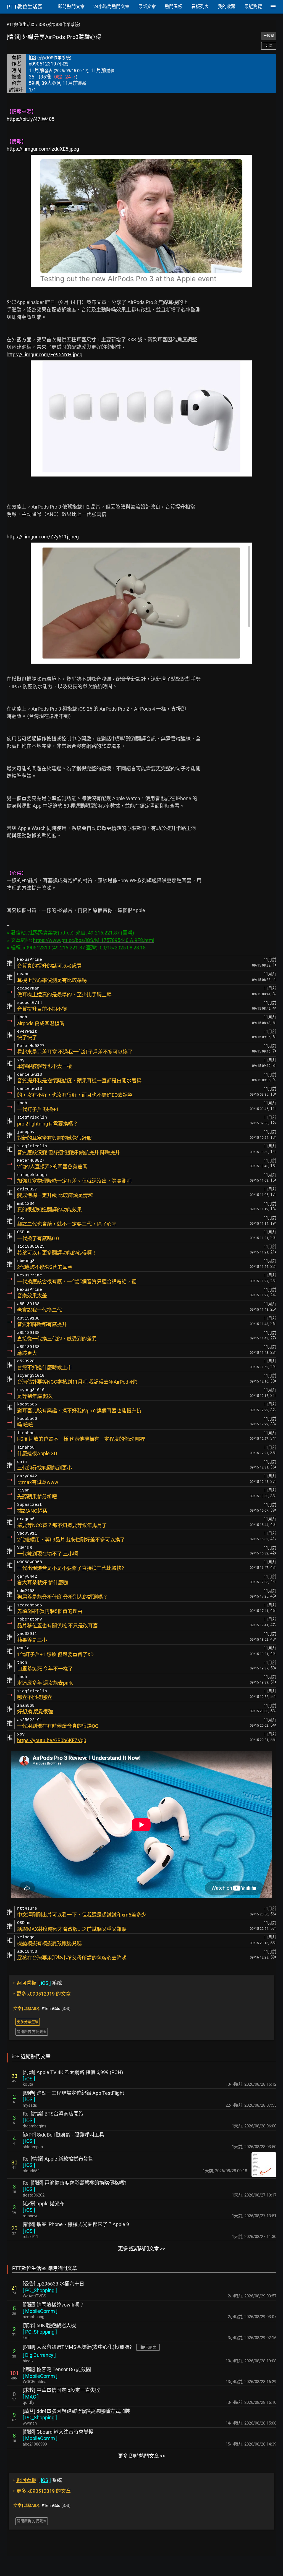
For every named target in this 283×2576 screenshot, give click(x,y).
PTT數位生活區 (21, 25)
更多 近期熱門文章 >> (141, 2249)
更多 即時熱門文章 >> (141, 2456)
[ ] (29, 2079)
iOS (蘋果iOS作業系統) (59, 25)
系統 (38, 1983)
